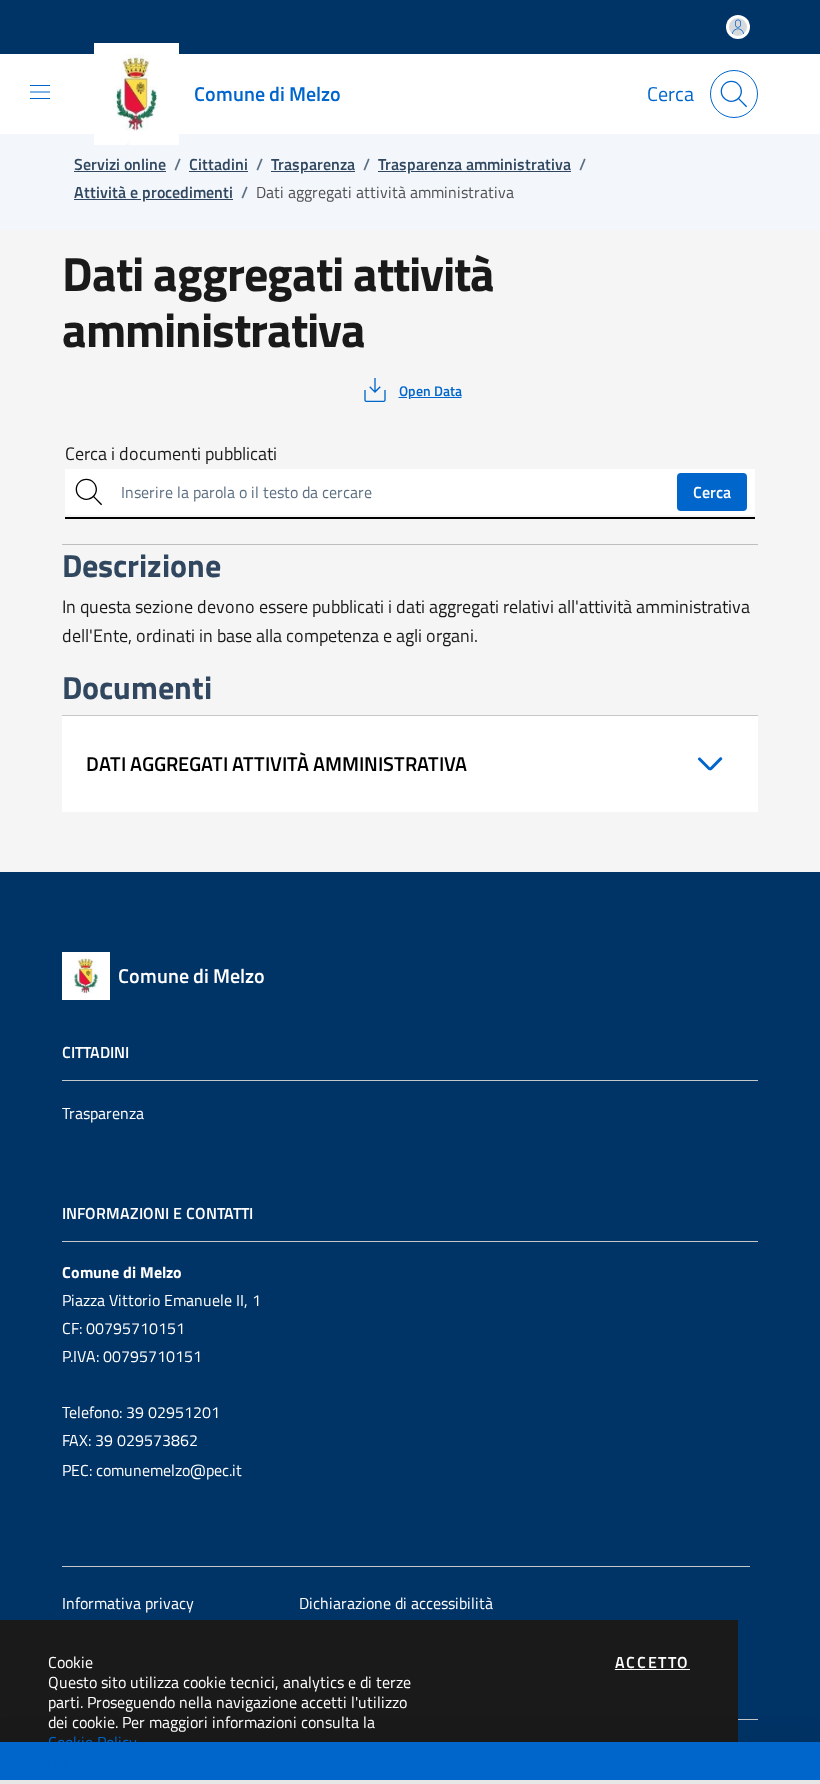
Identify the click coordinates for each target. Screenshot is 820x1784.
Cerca (712, 492)
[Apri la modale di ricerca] (734, 94)
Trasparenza (103, 1113)
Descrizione (53, 1763)
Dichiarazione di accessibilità (396, 1603)
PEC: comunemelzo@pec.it (152, 1470)
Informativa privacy (128, 1603)
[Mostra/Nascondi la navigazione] (40, 92)
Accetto (652, 1662)
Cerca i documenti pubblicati (171, 454)
